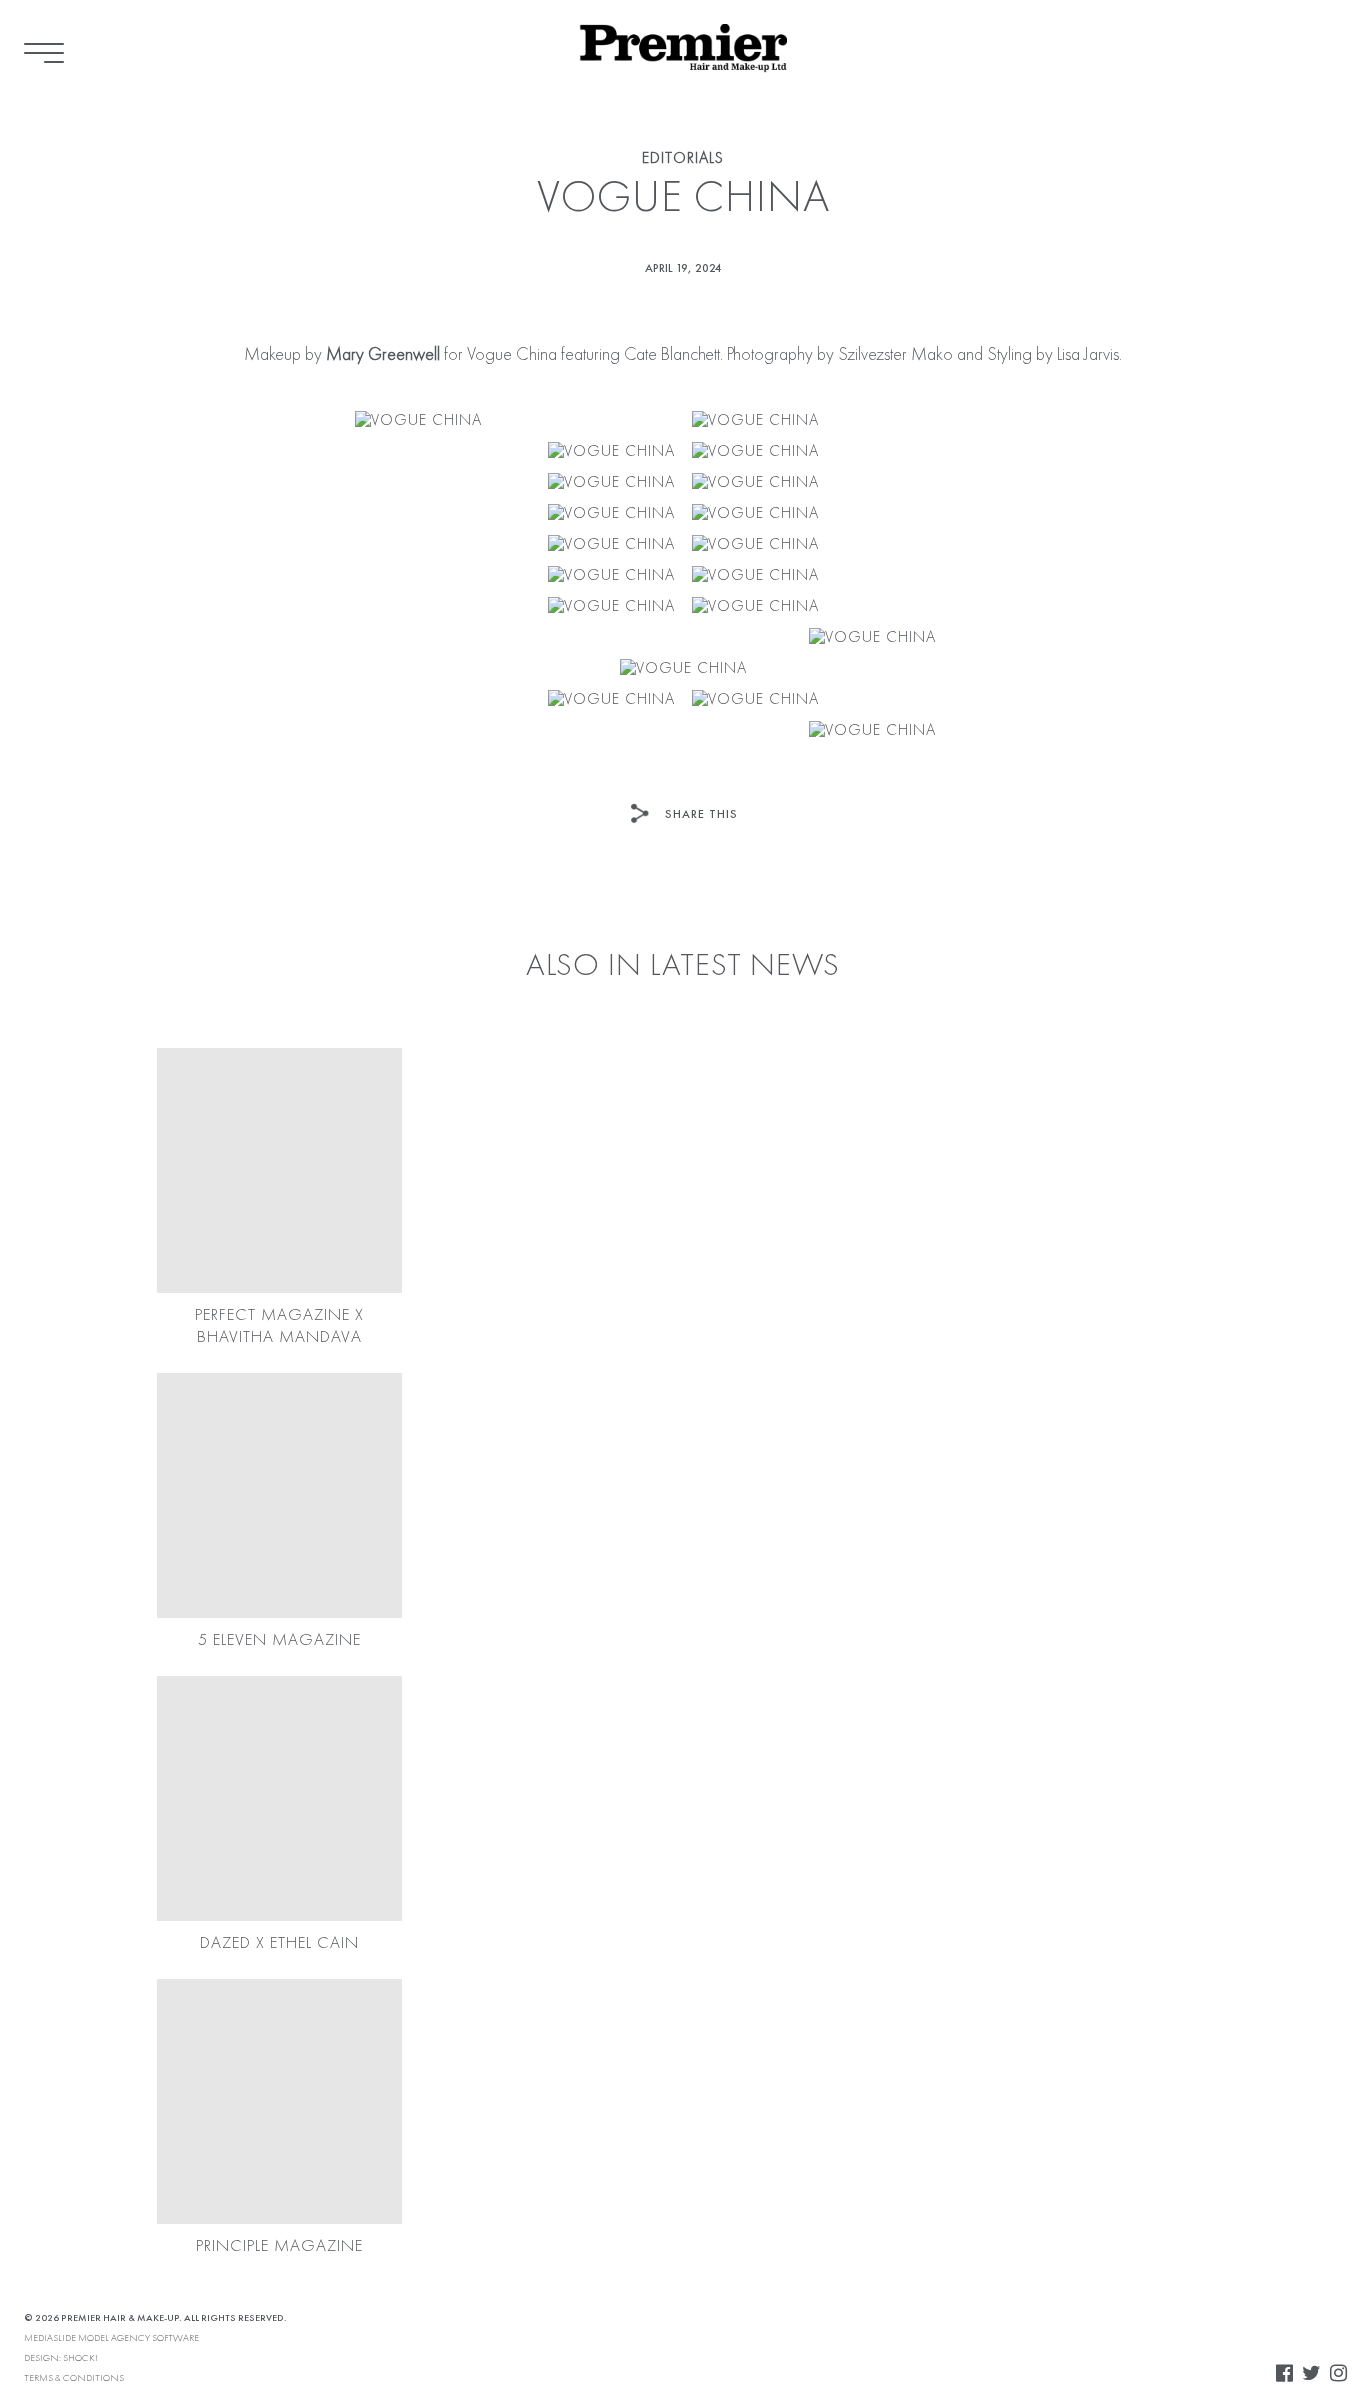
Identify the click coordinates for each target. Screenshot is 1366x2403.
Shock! (80, 2358)
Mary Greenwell (383, 355)
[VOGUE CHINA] (418, 421)
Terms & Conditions (74, 2378)
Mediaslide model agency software (111, 2338)
